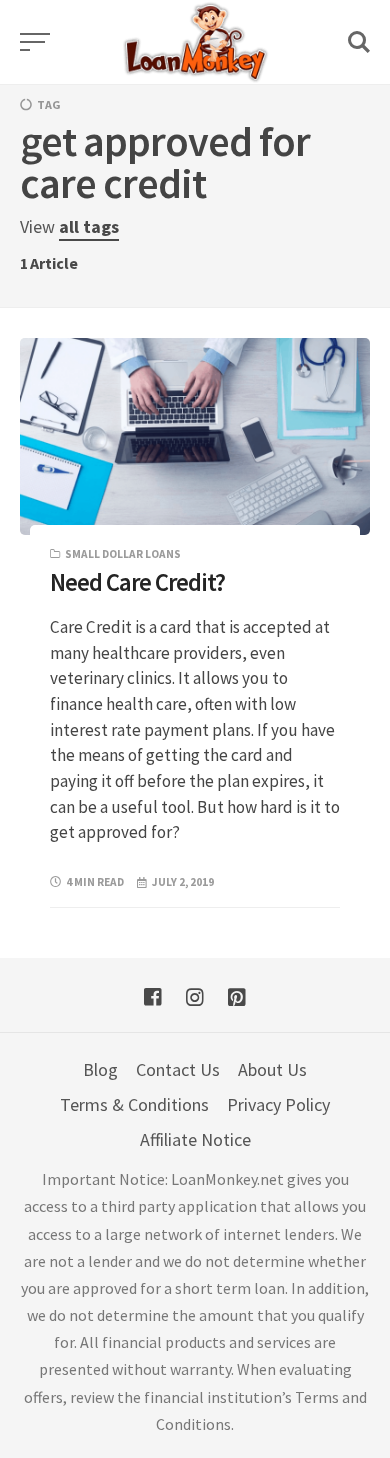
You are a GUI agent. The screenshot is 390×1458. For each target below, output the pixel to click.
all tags (89, 226)
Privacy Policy (278, 1104)
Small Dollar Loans (123, 554)
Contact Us (178, 1069)
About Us (272, 1069)
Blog (100, 1069)
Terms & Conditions (134, 1104)
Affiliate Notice (195, 1139)
